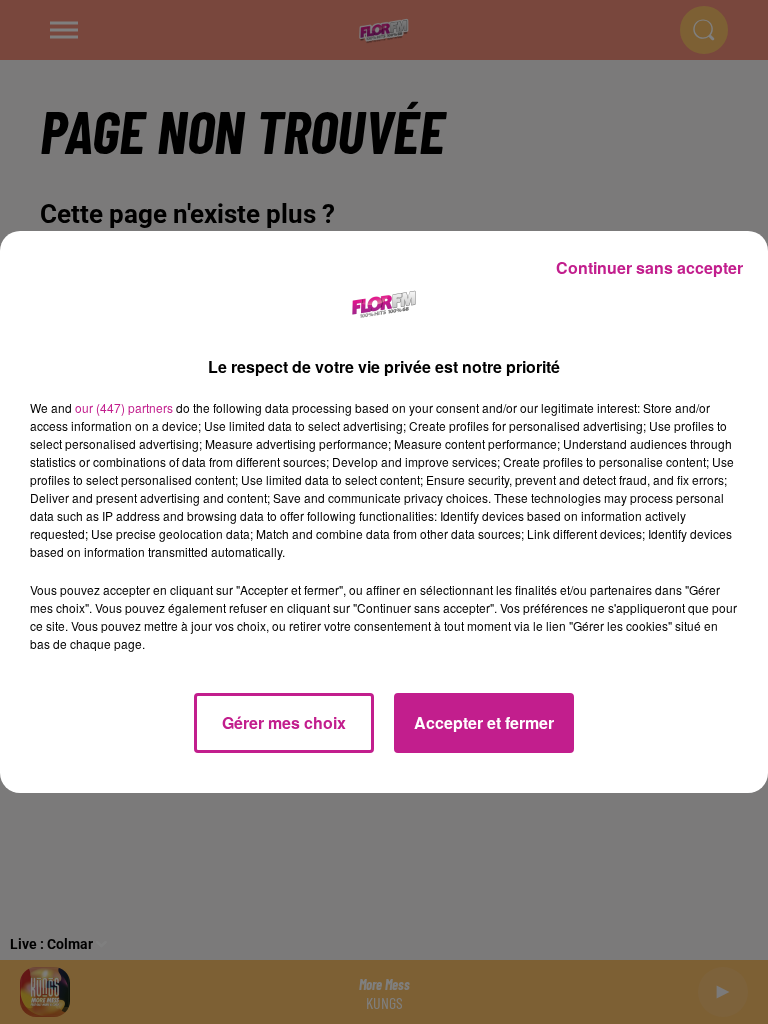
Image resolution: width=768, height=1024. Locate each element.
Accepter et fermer (484, 722)
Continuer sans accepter (649, 267)
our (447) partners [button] (124, 407)
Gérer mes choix (284, 722)
